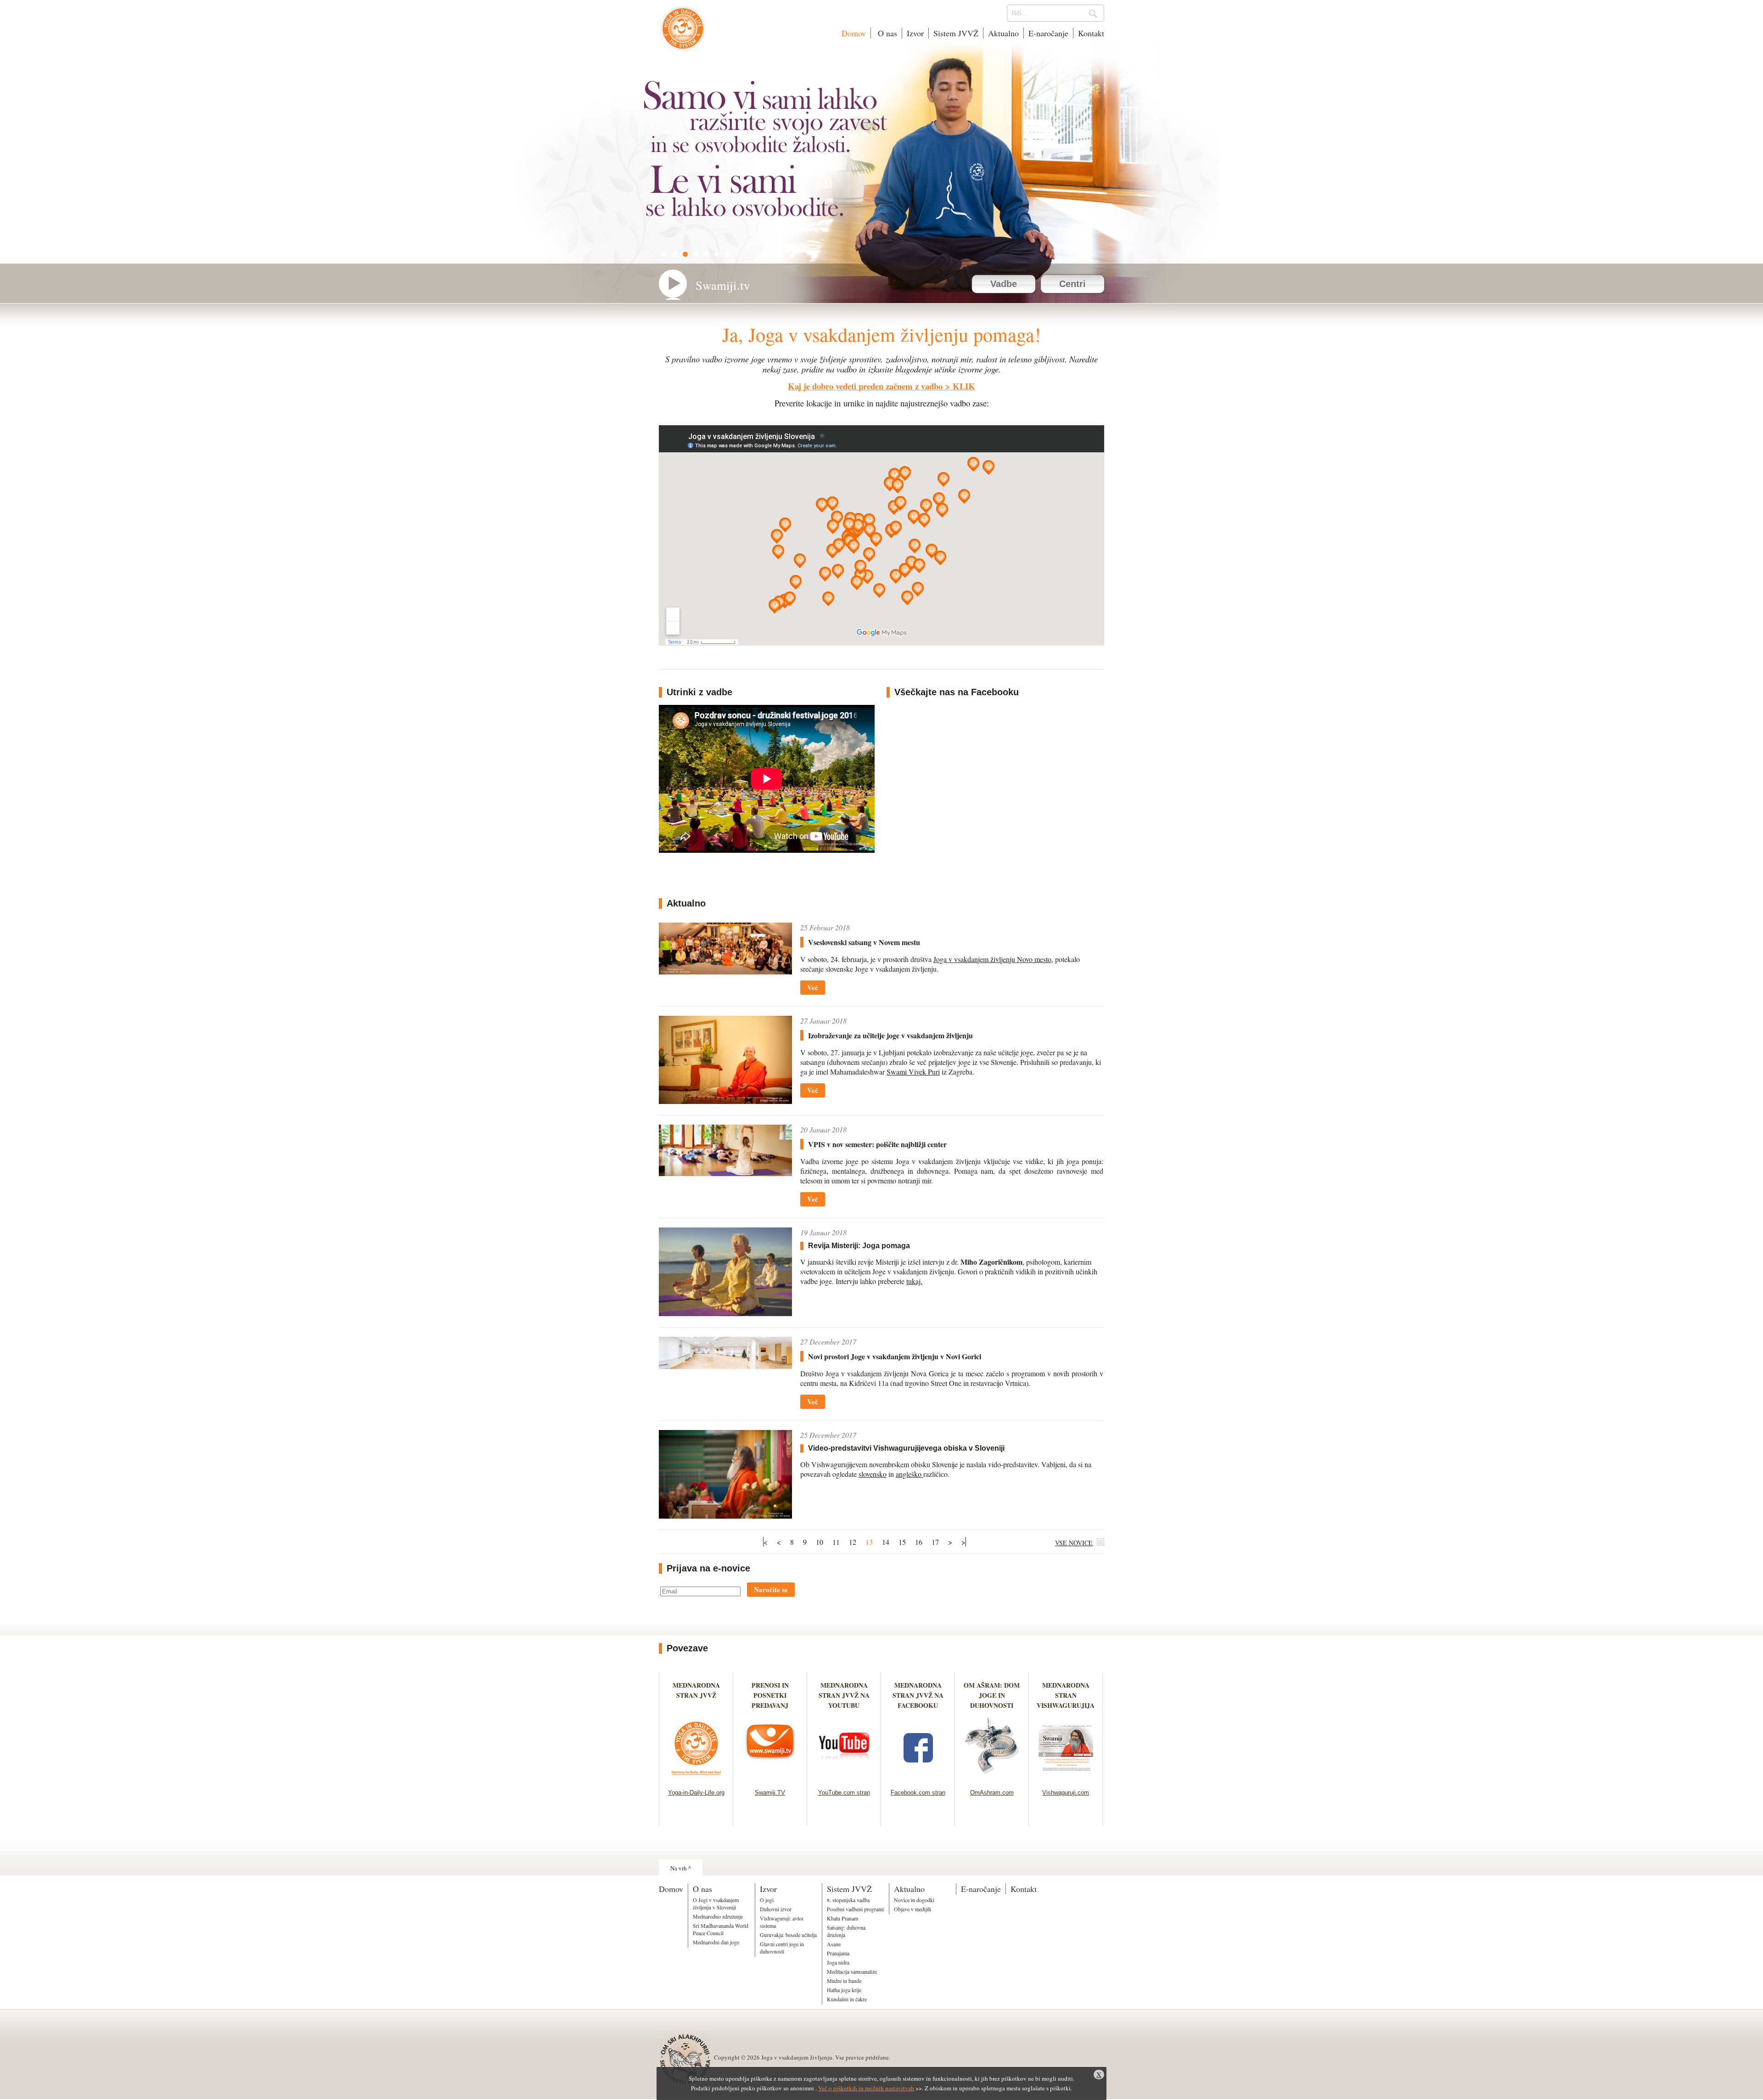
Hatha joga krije (844, 1990)
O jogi (767, 1900)
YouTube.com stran (844, 1793)
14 (886, 1542)
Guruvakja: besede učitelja (788, 1935)
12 (853, 1542)
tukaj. (914, 1281)
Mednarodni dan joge (716, 1942)
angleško (910, 1474)
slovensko (873, 1474)
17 (935, 1542)
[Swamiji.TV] (770, 1777)
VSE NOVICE (1074, 1543)
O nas (886, 33)
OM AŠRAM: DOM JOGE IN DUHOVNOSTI (992, 1695)
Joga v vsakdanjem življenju (683, 33)
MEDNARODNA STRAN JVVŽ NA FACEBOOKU (918, 1695)
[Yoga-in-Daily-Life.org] (696, 1777)
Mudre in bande (844, 1981)
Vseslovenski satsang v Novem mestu (864, 942)
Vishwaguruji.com (1066, 1793)
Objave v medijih (912, 1909)
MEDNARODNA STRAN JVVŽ (696, 1695)
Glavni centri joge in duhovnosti (782, 1948)
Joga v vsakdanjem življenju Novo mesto (992, 959)
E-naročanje (1048, 33)
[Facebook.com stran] (918, 1777)
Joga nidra (838, 1962)
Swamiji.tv (723, 285)
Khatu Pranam (842, 1918)
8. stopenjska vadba (848, 1900)
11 (836, 1542)
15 (902, 1542)
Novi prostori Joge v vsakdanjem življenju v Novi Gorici (895, 1356)
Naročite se (771, 1589)
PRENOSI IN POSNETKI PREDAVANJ (770, 1695)
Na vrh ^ (681, 1868)
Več (813, 987)
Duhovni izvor (776, 1909)
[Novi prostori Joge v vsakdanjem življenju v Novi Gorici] (725, 1366)
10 (820, 1542)
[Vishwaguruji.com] (1066, 1777)
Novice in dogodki (914, 1900)
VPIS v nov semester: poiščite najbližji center (877, 1144)
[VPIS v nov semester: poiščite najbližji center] (725, 1173)
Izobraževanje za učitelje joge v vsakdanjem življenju (890, 1035)
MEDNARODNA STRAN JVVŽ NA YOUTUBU (844, 1695)
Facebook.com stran (918, 1793)
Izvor (915, 33)
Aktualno (1003, 33)
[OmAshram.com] (992, 1777)
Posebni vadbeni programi (855, 1909)
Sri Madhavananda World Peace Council (721, 1929)
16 (919, 1542)
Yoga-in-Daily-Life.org (696, 1793)
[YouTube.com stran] (844, 1777)
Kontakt (1091, 33)
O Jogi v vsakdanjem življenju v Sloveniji (716, 1903)
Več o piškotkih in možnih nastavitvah (866, 2088)
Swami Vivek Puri (913, 1072)
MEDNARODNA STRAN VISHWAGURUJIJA (1066, 1695)
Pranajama (838, 1953)
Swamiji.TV (770, 1793)
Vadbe (1004, 284)
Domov (854, 33)
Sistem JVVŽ (956, 33)
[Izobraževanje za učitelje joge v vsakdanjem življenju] (725, 1101)
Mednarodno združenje (718, 1916)
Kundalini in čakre (847, 1999)
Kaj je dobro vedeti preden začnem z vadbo (865, 386)
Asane (834, 1944)
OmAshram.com (992, 1793)
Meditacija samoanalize (852, 1971)
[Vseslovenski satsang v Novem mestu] (725, 971)
